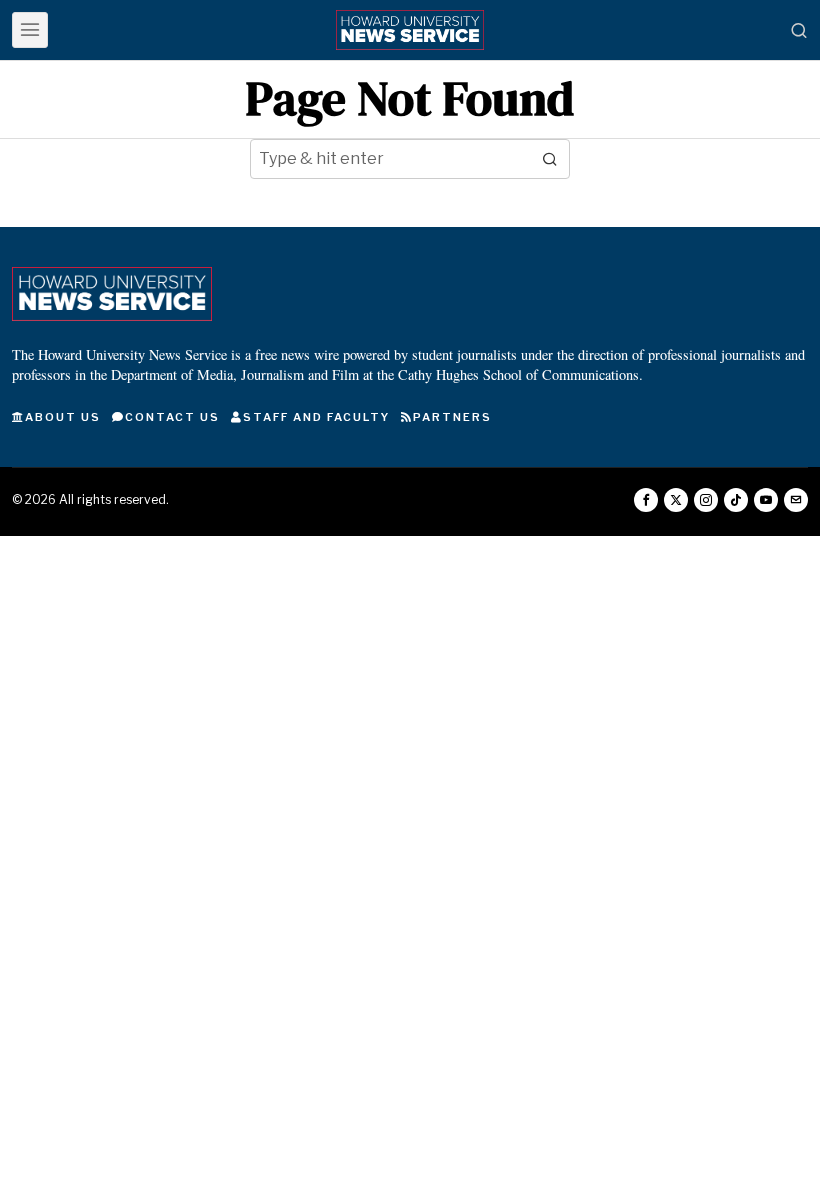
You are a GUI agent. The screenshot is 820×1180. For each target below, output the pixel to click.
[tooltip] (646, 500)
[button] (550, 159)
